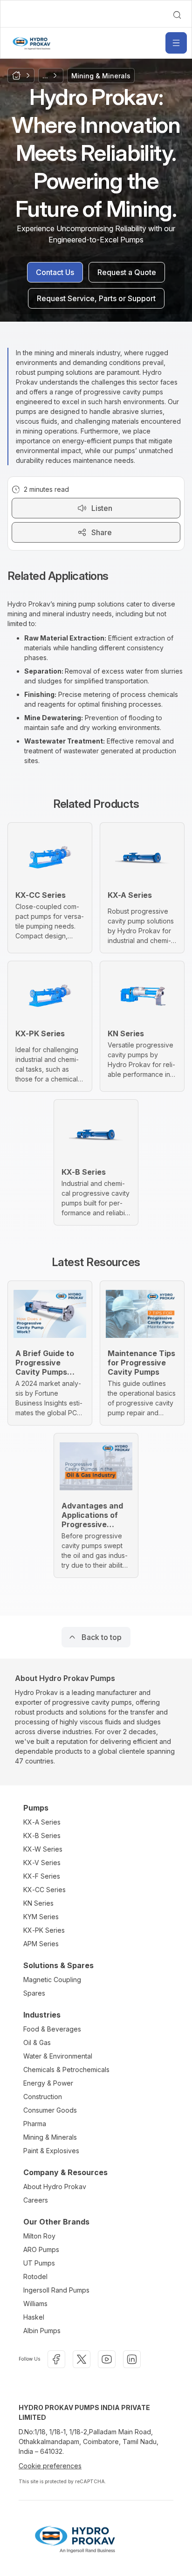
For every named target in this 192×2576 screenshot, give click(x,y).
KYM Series (41, 1917)
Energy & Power (48, 2083)
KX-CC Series (45, 1890)
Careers (36, 2200)
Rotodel (35, 2276)
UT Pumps (39, 2263)
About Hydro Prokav (55, 2187)
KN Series (38, 1903)
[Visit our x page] (82, 2359)
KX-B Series (42, 1836)
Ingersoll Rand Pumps (56, 2290)
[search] (177, 15)
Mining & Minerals (50, 2137)
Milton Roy (39, 2236)
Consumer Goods (50, 2110)
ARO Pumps (41, 2249)
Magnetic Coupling (52, 1980)
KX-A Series (42, 1822)
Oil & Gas (37, 2042)
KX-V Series (42, 1863)
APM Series (41, 1944)
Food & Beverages (52, 2029)
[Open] (176, 43)
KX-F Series (42, 1876)
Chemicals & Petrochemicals (66, 2070)
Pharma (35, 2124)
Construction (43, 2097)
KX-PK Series (44, 1930)
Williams (35, 2304)
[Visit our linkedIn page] (132, 2359)
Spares (34, 1993)
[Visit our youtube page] (107, 2359)
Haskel (34, 2317)
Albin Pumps (42, 2331)
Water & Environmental (58, 2056)
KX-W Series (43, 1849)
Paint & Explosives (51, 2151)
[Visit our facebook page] (56, 2359)
